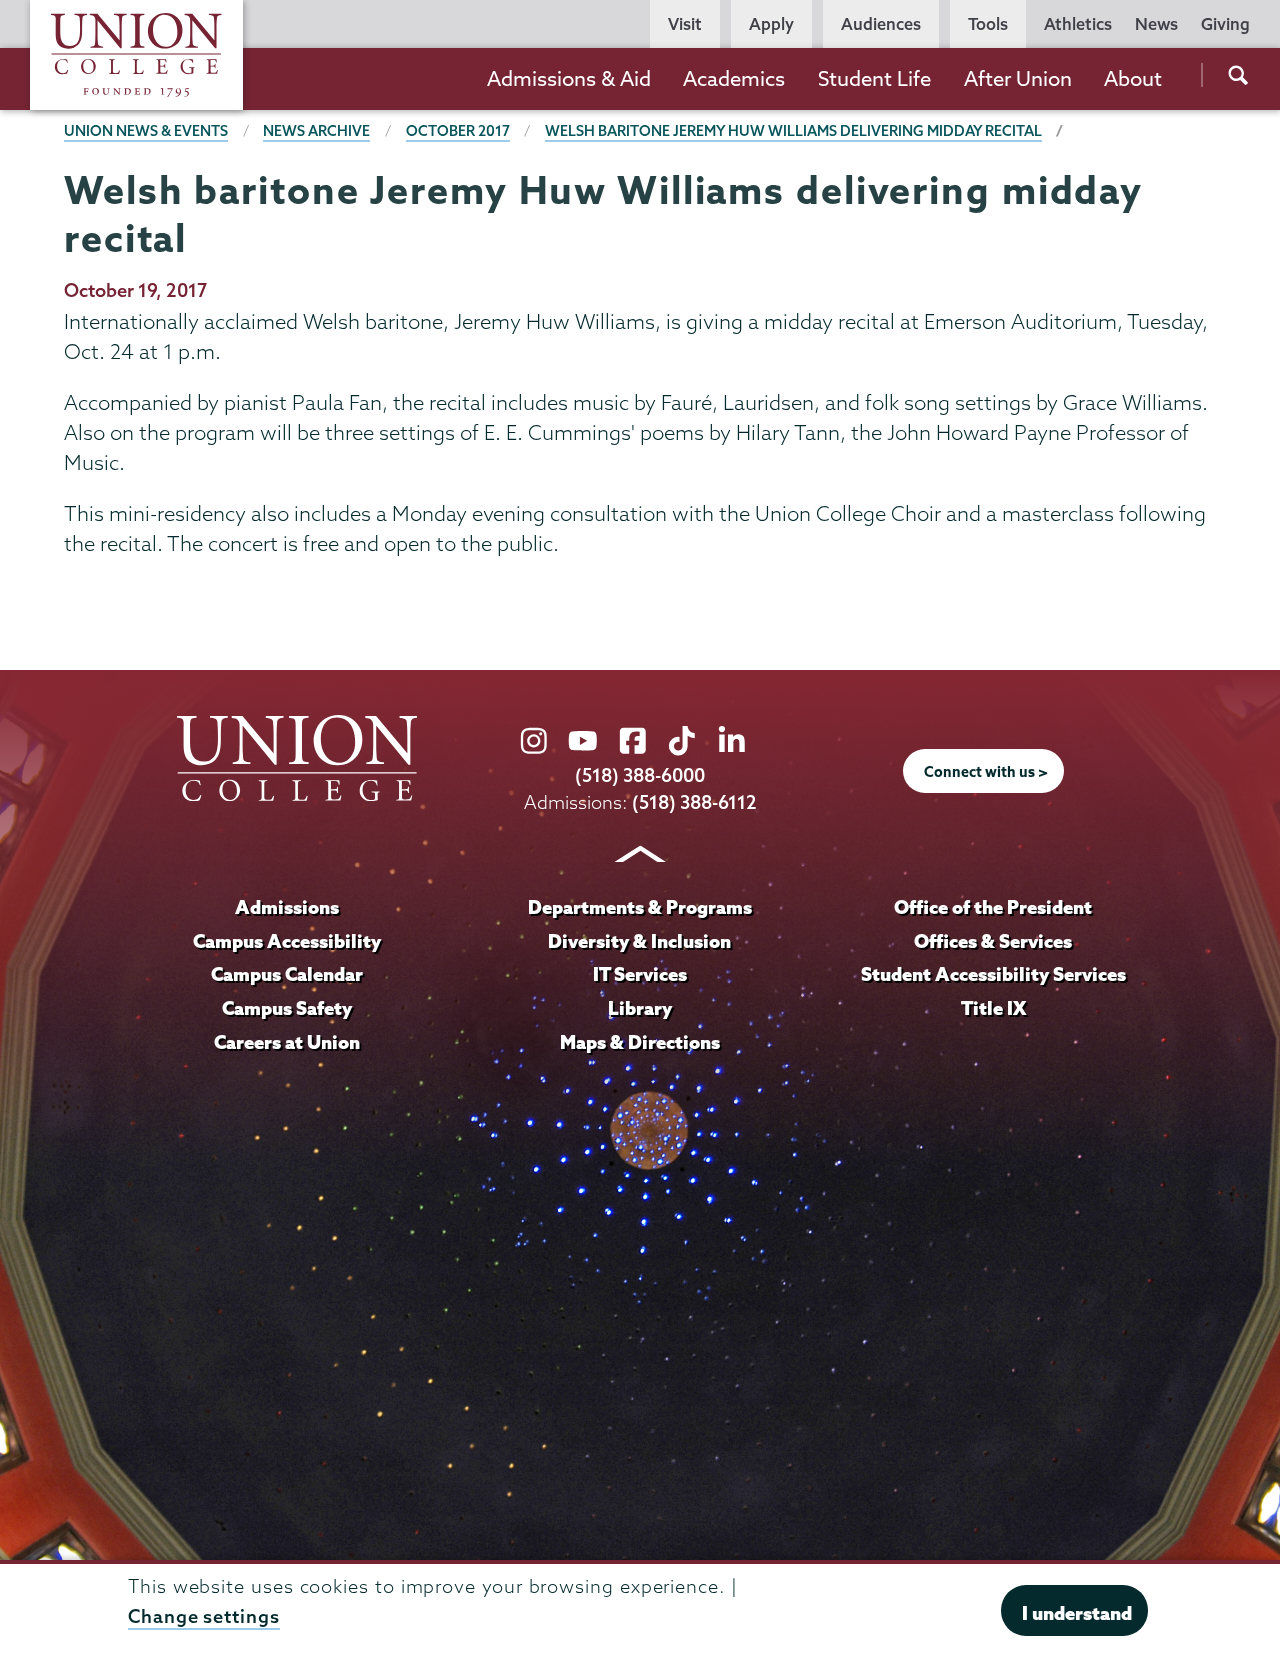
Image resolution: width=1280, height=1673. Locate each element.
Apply (771, 24)
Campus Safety (287, 1008)
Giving (1225, 24)
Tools (988, 24)
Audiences (881, 24)
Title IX (993, 1008)
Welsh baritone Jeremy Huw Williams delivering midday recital (793, 131)
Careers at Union (287, 1042)
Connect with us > (986, 772)
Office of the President (993, 907)
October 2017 (458, 131)
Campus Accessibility (287, 941)
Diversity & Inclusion (639, 941)
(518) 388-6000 (640, 775)
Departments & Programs (640, 907)
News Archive (316, 131)
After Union (1018, 78)
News (1156, 24)
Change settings (204, 1616)
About (1133, 78)
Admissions (287, 907)
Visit (685, 24)
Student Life (874, 78)
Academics (734, 78)
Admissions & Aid (569, 78)
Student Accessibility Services (993, 974)
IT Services (640, 974)
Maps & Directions (640, 1042)
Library (640, 1008)
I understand (1077, 1613)
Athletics (1078, 24)
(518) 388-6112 (694, 802)
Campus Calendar (287, 974)
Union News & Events (146, 131)
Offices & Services (993, 941)
